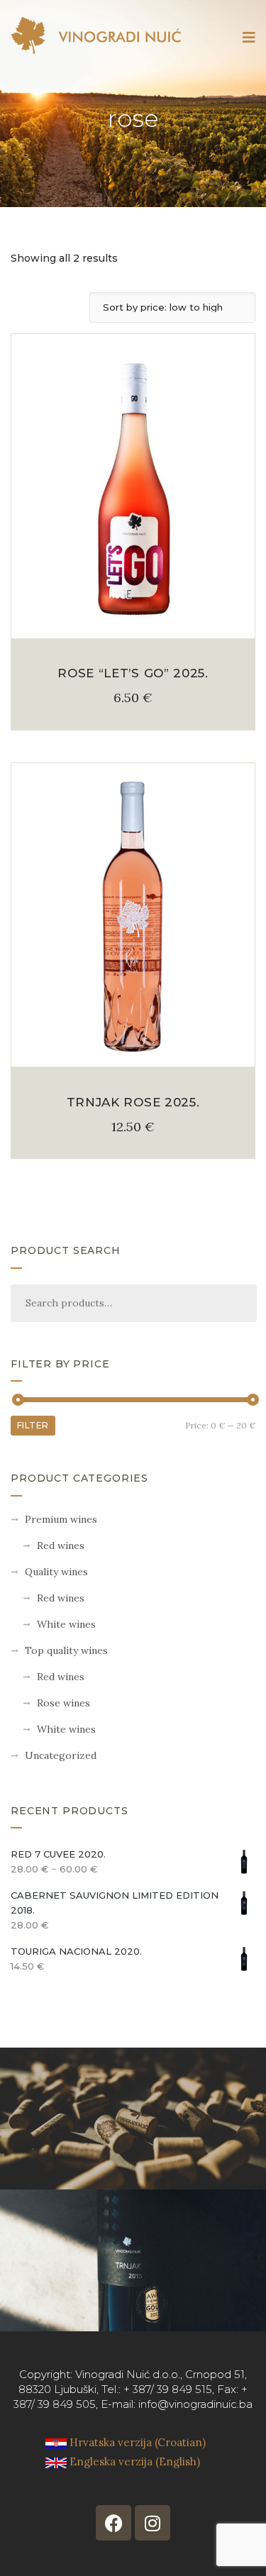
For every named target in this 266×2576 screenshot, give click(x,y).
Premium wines (61, 1519)
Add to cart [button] (133, 622)
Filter (33, 1425)
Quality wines (56, 1572)
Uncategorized (61, 1755)
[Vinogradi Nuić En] (96, 35)
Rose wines (63, 1703)
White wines (66, 1624)
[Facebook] (113, 2523)
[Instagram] (153, 2523)
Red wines (61, 1545)
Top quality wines (66, 1650)
